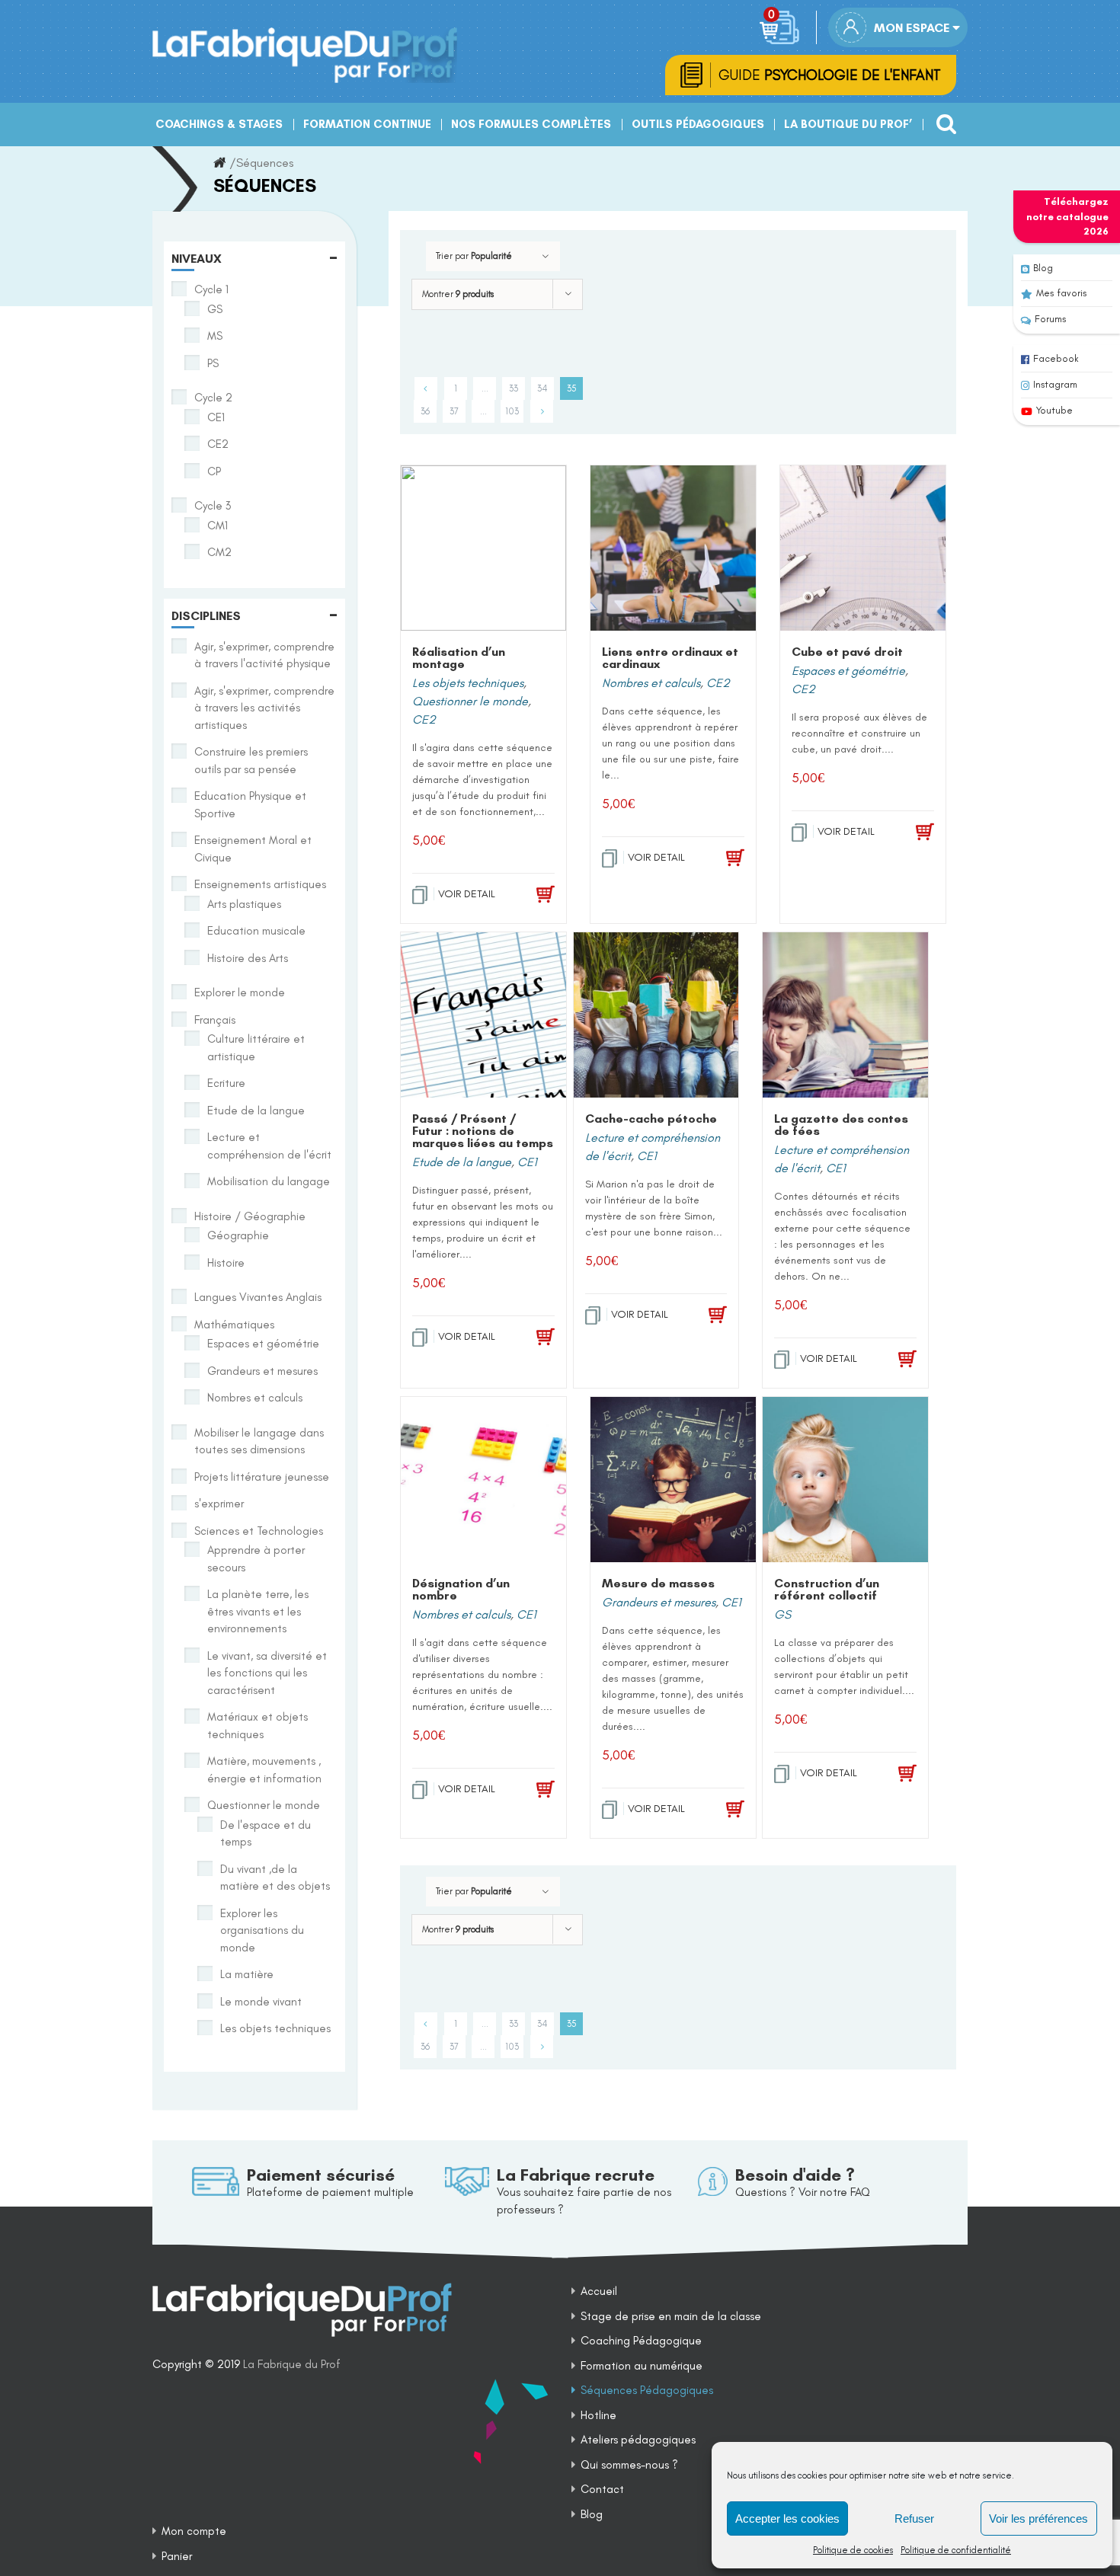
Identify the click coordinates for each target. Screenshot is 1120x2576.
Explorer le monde (240, 992)
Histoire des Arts (248, 958)
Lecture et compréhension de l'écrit (269, 1146)
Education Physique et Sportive (250, 805)
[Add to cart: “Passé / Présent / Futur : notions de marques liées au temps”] (533, 1338)
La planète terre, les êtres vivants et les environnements (258, 1611)
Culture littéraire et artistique (256, 1048)
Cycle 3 (213, 506)
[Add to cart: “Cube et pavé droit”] (913, 833)
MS (215, 336)
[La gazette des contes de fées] (845, 1015)
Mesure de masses (658, 1583)
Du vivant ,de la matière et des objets (275, 1878)
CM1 (218, 526)
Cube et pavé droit (847, 652)
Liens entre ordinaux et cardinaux (670, 658)
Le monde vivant (261, 2002)
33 (514, 388)
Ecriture (226, 1083)
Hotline (598, 2415)
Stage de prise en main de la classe (671, 2316)
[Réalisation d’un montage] (483, 548)
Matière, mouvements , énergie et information (264, 1770)
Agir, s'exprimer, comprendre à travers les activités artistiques (264, 708)
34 (542, 388)
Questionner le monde (470, 701)
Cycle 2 (213, 398)
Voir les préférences (1038, 2518)
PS (213, 363)
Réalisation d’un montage (459, 658)
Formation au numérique (642, 2366)
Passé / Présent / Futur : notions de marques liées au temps (483, 1131)
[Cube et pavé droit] (863, 548)
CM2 (219, 552)
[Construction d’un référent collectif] (845, 1480)
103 (512, 411)
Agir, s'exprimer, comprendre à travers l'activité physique (264, 655)
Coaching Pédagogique (641, 2341)
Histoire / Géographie (250, 1216)
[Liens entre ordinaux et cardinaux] (673, 548)
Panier (177, 2556)
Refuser (914, 2518)
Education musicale (256, 931)
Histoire (226, 1263)
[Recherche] (942, 118)
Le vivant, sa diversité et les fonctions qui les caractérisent (267, 1673)
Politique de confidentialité (956, 2550)
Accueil (599, 2291)
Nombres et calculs (651, 683)
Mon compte (194, 2531)
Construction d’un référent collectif (827, 1589)
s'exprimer (219, 1504)
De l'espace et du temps (266, 1834)
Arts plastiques (244, 904)
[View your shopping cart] (782, 27)
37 (454, 411)
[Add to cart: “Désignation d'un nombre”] (533, 1790)
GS (782, 1614)
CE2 (424, 719)
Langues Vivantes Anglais (258, 1297)
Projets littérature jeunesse (262, 1477)
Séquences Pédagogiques (647, 2390)
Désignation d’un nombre (461, 1589)
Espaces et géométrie (848, 671)
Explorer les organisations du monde (262, 1930)
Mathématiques (234, 1325)
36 (425, 411)
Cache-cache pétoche (651, 1119)
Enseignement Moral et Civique (253, 849)
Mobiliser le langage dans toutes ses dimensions (259, 1441)
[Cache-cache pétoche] (656, 1015)
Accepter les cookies (787, 2518)
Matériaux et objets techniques (258, 1726)
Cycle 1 (211, 289)
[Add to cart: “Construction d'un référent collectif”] (895, 1774)
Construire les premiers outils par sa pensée (251, 761)
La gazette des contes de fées (841, 1125)
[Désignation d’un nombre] (483, 1480)
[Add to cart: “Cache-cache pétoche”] (706, 1315)
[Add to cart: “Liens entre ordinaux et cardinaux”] (723, 858)
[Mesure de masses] (673, 1480)
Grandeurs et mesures (659, 1602)
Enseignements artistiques (260, 884)
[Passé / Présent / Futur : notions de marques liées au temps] (483, 1015)
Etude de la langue (462, 1162)
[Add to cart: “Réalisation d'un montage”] (533, 895)
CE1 (527, 1162)
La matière (247, 1974)
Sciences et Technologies (259, 1531)
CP (214, 471)
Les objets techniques (468, 683)
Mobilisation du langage (269, 1181)
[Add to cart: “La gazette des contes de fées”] (895, 1360)
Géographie (238, 1235)
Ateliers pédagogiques (638, 2440)
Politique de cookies (853, 2550)
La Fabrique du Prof (292, 2364)
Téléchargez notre (1067, 216)
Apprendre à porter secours (256, 1559)
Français (215, 1020)
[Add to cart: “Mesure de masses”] (723, 1810)
